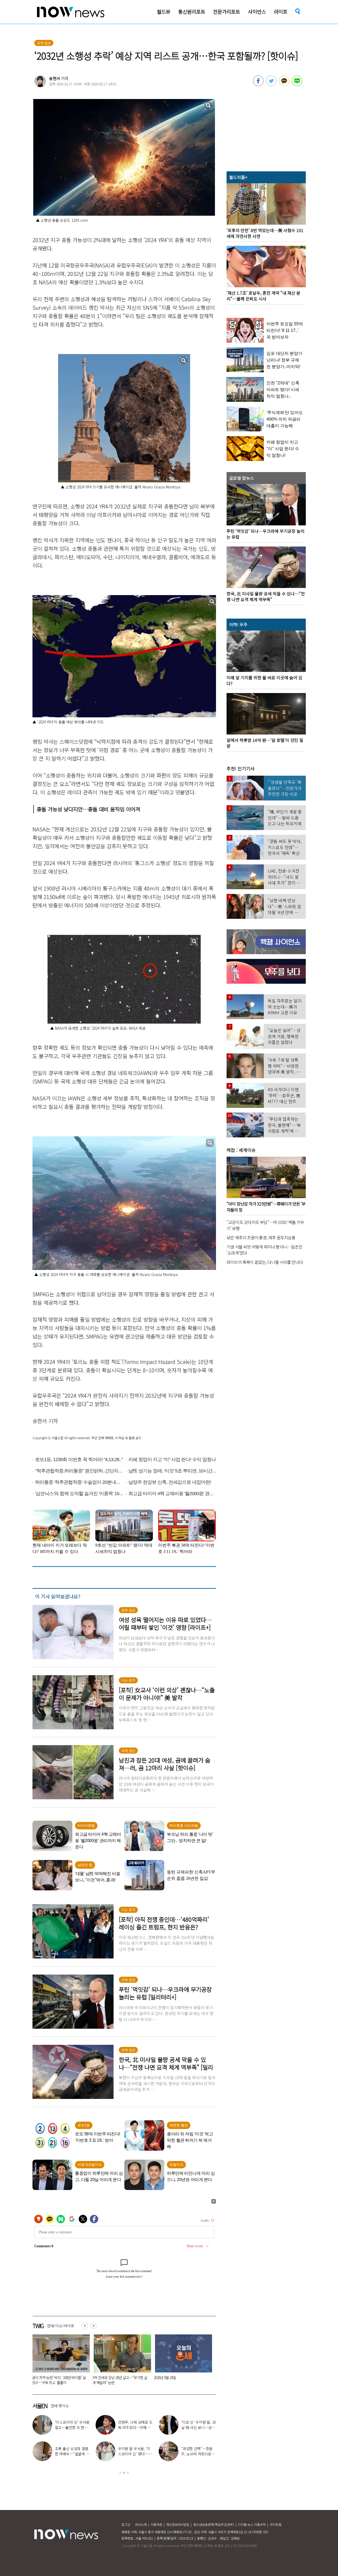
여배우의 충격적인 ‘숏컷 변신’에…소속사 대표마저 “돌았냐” (199, 2427)
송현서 (55, 78)
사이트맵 (275, 2524)
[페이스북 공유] (258, 84)
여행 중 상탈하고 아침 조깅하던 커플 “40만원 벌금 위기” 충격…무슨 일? (118, 2380)
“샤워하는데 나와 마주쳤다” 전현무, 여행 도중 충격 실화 (72, 2454)
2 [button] (124, 2473)
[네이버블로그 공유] (297, 84)
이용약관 (156, 2524)
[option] (59, 2361)
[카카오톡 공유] (284, 84)
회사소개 (141, 2524)
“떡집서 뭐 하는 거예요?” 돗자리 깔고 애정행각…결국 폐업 (57, 2380)
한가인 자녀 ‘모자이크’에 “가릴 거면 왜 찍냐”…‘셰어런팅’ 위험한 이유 (181, 2380)
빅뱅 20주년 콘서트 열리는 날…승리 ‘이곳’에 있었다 (72, 2427)
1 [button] (120, 2473)
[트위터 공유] (271, 84)
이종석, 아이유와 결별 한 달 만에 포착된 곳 (198, 2451)
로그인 (126, 2524)
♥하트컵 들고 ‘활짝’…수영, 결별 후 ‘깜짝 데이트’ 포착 (135, 2427)
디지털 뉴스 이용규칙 (252, 2524)
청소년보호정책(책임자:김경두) (214, 2524)
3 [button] (128, 2473)
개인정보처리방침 (178, 2524)
